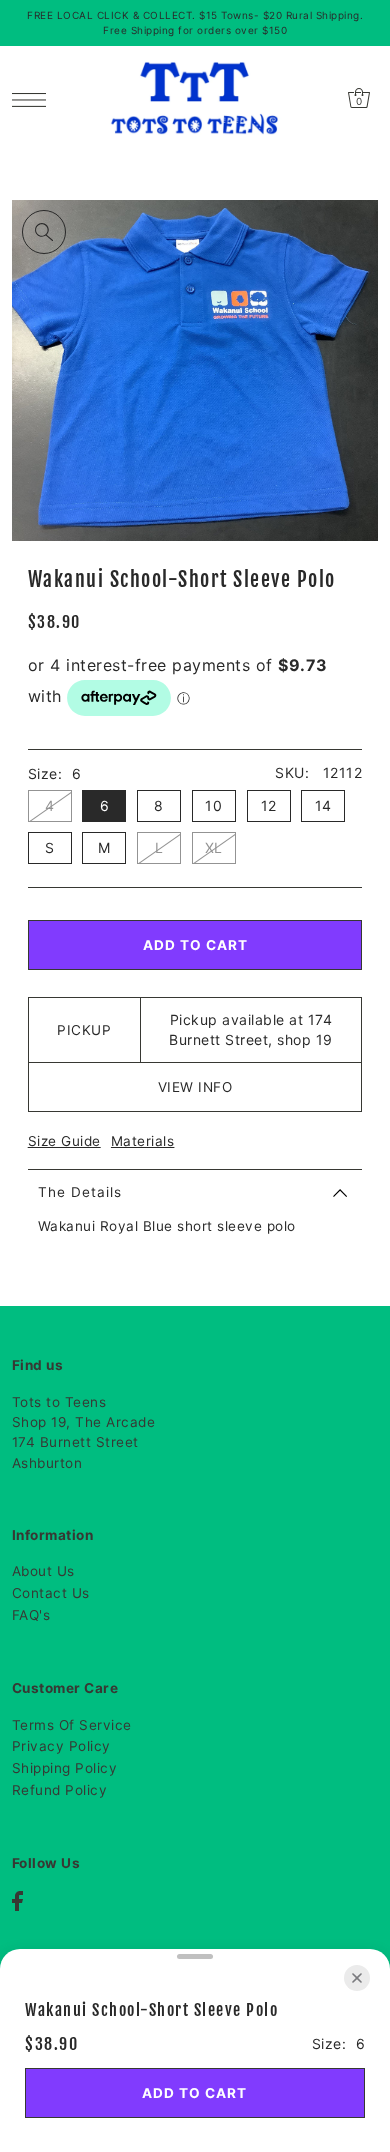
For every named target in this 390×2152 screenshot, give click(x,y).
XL (214, 847)
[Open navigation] (34, 99)
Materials (143, 1141)
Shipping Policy (65, 1768)
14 (323, 805)
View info (195, 1087)
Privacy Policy (61, 1746)
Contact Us (51, 1593)
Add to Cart (195, 945)
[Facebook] (17, 1900)
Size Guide (64, 1141)
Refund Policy (60, 1790)
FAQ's (31, 1615)
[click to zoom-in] (44, 232)
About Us (43, 1571)
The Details (80, 1192)
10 (213, 805)
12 (269, 805)
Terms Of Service (72, 1725)
